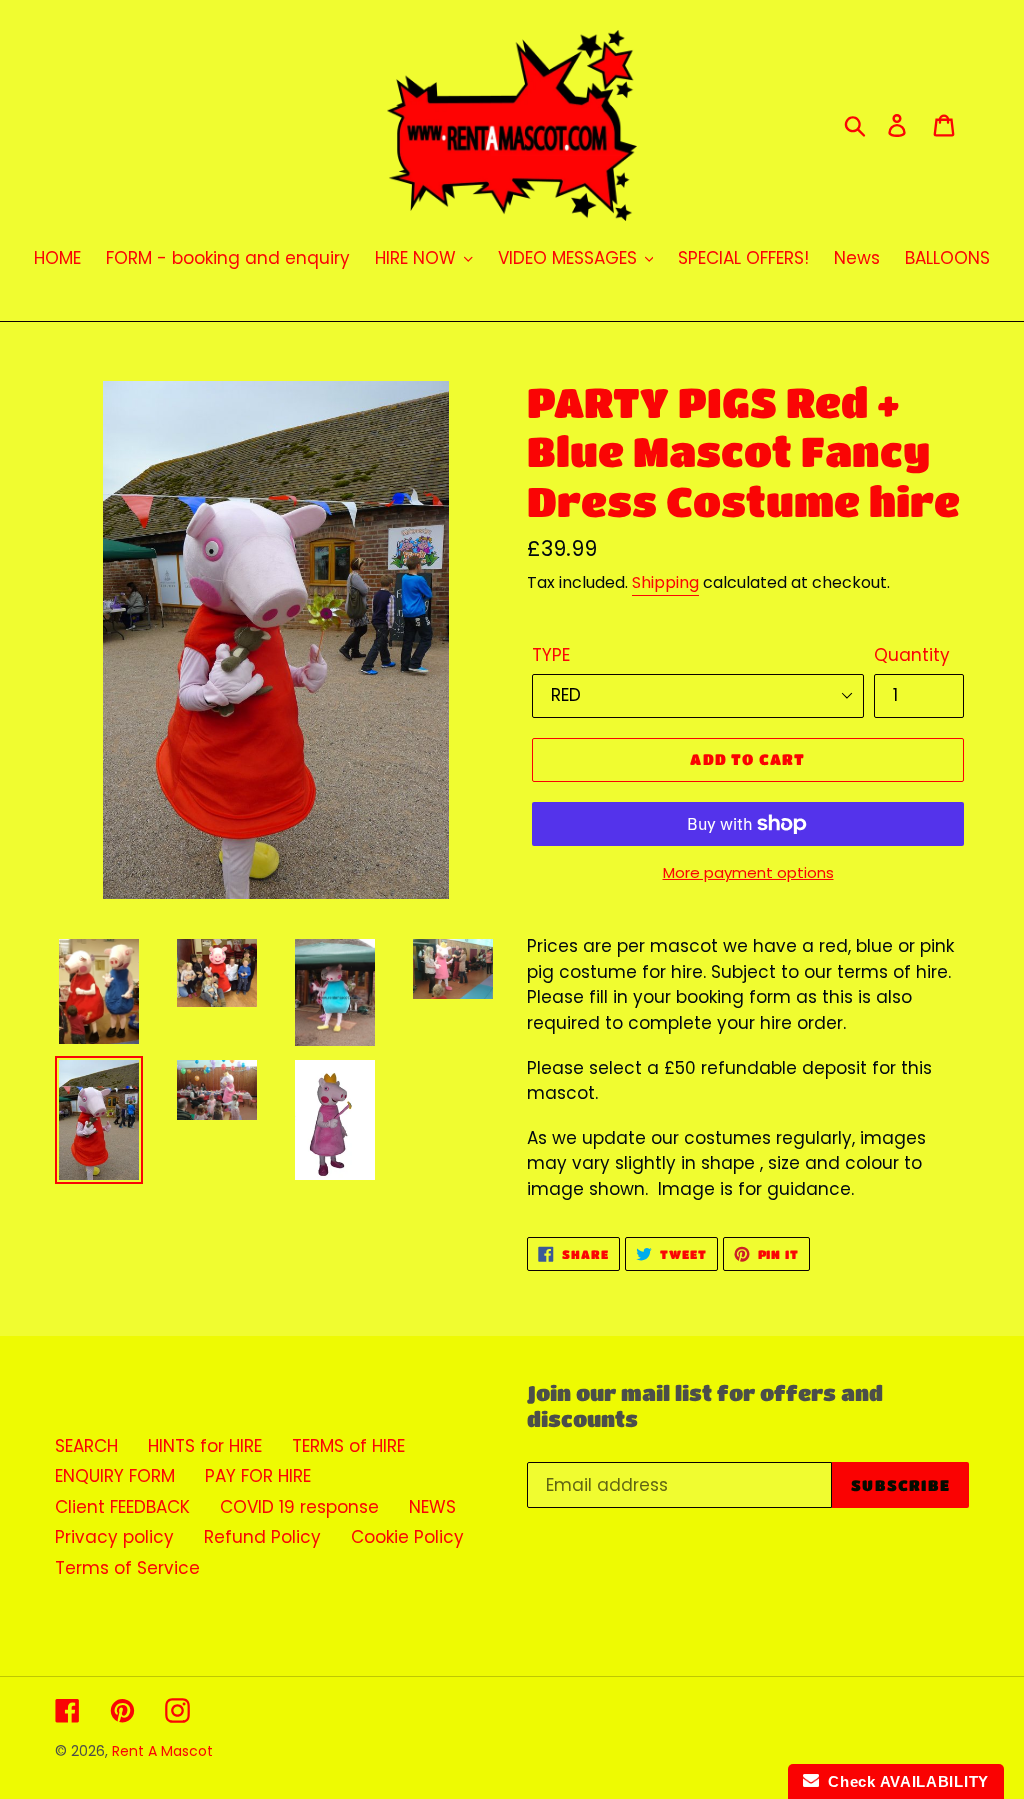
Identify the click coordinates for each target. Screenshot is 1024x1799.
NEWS (432, 1507)
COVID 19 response (299, 1507)
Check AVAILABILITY (904, 1781)
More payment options (748, 872)
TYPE (551, 655)
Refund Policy (262, 1537)
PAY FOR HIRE (258, 1476)
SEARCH (86, 1446)
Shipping (665, 582)
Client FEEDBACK (122, 1507)
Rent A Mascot (162, 1751)
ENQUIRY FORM (115, 1476)
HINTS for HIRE (205, 1446)
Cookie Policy (407, 1537)
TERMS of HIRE (348, 1446)
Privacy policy (114, 1537)
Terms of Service (127, 1568)
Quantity (912, 655)
